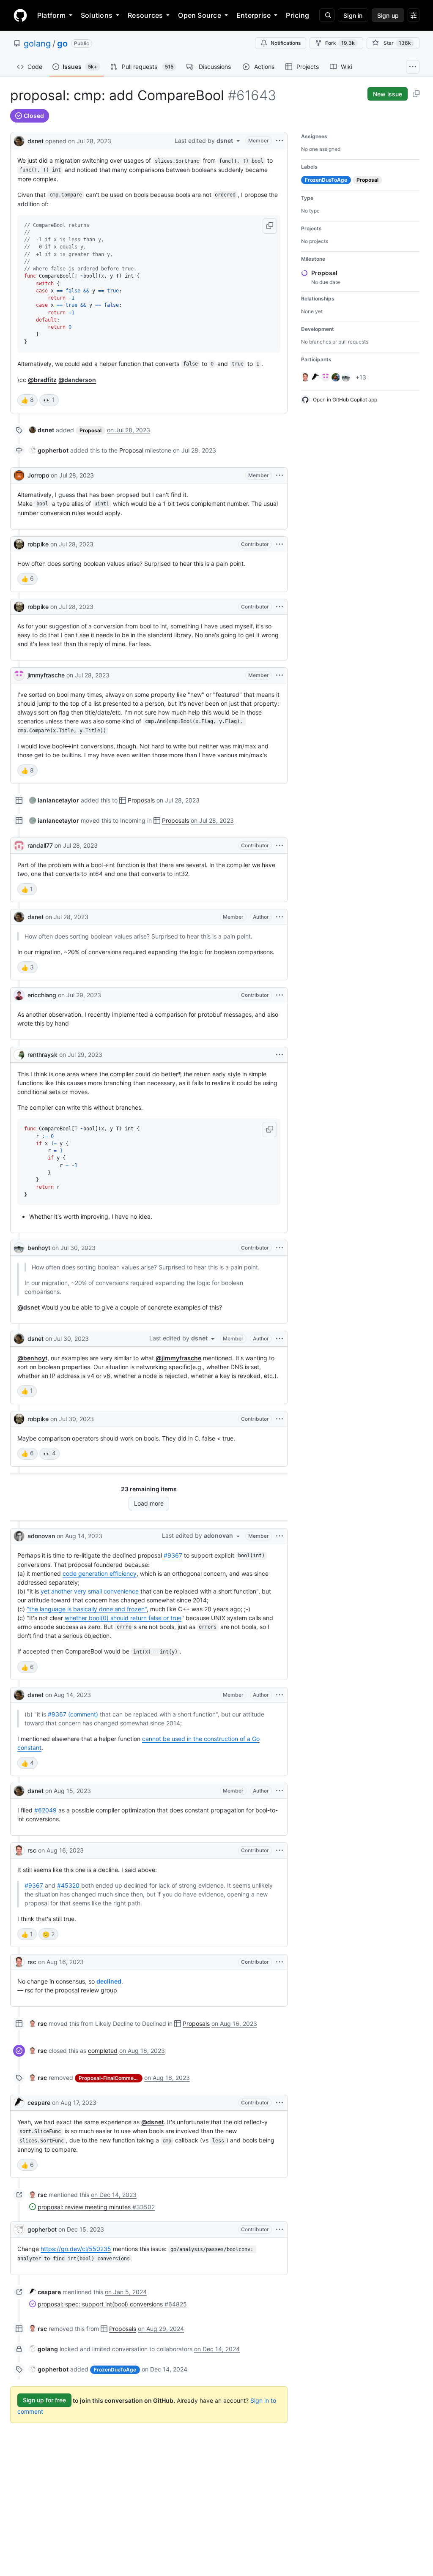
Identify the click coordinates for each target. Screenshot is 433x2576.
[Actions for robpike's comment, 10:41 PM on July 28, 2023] (280, 607)
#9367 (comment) (73, 1714)
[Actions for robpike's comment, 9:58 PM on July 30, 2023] (280, 1419)
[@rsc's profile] (19, 1850)
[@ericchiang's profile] (19, 995)
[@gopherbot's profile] (19, 2229)
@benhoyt (32, 1358)
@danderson (77, 380)
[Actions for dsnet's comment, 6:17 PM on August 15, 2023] (280, 1791)
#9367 (173, 1555)
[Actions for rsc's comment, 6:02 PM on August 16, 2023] (280, 1962)
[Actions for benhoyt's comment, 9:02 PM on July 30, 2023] (280, 1248)
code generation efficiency (100, 1573)
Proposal (131, 450)
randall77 (40, 845)
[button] (270, 226)
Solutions (97, 15)
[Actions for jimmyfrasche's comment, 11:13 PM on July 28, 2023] (280, 675)
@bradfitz (42, 380)
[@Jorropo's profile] (19, 475)
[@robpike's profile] (19, 544)
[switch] (27, 400)
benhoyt (39, 1248)
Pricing (297, 15)
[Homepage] (20, 15)
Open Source (200, 15)
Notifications (286, 43)
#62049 (45, 1810)
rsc (32, 1850)
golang (37, 44)
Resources (145, 15)
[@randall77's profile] (19, 846)
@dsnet (29, 1307)
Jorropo (38, 475)
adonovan (41, 1536)
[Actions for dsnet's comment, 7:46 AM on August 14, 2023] (280, 1695)
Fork (340, 43)
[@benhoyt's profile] (19, 1248)
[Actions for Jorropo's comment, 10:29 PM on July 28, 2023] (280, 475)
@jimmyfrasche (178, 1358)
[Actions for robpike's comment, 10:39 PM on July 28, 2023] (280, 544)
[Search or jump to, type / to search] (327, 15)
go (62, 44)
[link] (42, 430)
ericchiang (42, 995)
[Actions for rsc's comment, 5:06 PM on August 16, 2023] (280, 1850)
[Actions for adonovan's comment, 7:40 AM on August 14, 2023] (280, 1536)
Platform (51, 15)
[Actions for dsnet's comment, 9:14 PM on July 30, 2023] (280, 1339)
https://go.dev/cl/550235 (76, 2249)
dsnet (36, 141)
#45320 (68, 1885)
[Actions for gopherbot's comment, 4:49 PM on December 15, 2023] (280, 2229)
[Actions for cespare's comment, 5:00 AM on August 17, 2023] (280, 2103)
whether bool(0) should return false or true (123, 1618)
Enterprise (253, 15)
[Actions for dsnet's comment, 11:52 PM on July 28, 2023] (280, 917)
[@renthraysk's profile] (19, 1055)
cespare (39, 2103)
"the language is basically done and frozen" (87, 1609)
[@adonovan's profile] (19, 1536)
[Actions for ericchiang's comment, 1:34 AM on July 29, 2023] (280, 995)
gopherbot (42, 2229)
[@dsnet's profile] (19, 140)
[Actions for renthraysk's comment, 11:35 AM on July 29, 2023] (280, 1055)
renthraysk (42, 1055)
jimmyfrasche (46, 675)
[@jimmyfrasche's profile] (19, 675)
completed (103, 2051)
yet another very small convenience (90, 1591)
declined (109, 1981)
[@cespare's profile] (19, 2103)
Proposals (141, 800)
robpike (38, 544)
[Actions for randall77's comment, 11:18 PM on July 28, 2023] (280, 846)
